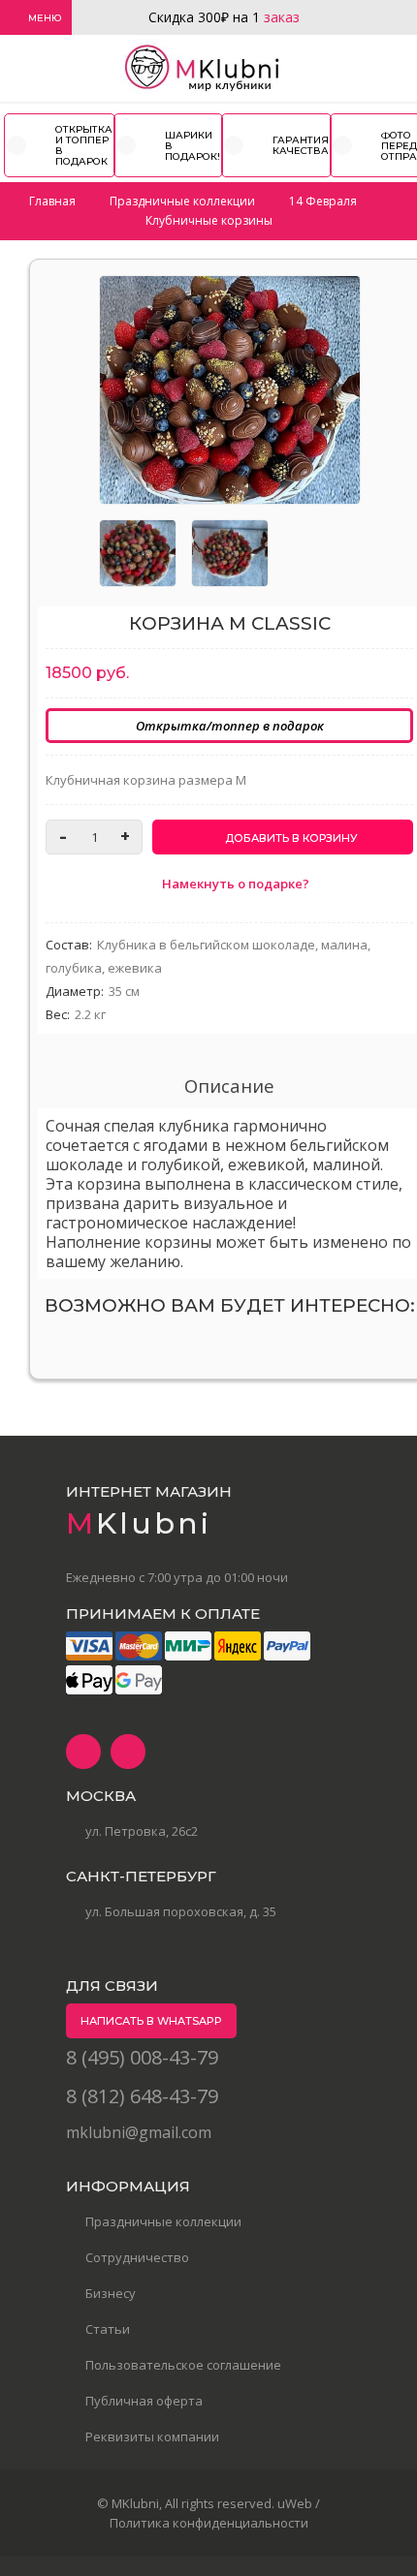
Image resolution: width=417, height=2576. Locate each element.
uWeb (295, 2503)
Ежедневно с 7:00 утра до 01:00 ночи (177, 1577)
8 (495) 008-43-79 (142, 2057)
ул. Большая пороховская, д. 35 (181, 1911)
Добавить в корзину (290, 838)
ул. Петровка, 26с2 (142, 1831)
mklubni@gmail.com (139, 2132)
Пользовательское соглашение (183, 2365)
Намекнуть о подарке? (234, 884)
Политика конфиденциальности (209, 2523)
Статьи (108, 2329)
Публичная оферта (144, 2401)
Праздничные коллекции (163, 2221)
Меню (45, 18)
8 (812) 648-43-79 (142, 2096)
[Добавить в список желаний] (336, 302)
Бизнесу (111, 2293)
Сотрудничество (137, 2257)
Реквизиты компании (152, 2436)
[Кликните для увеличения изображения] (230, 390)
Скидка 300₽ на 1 (224, 17)
